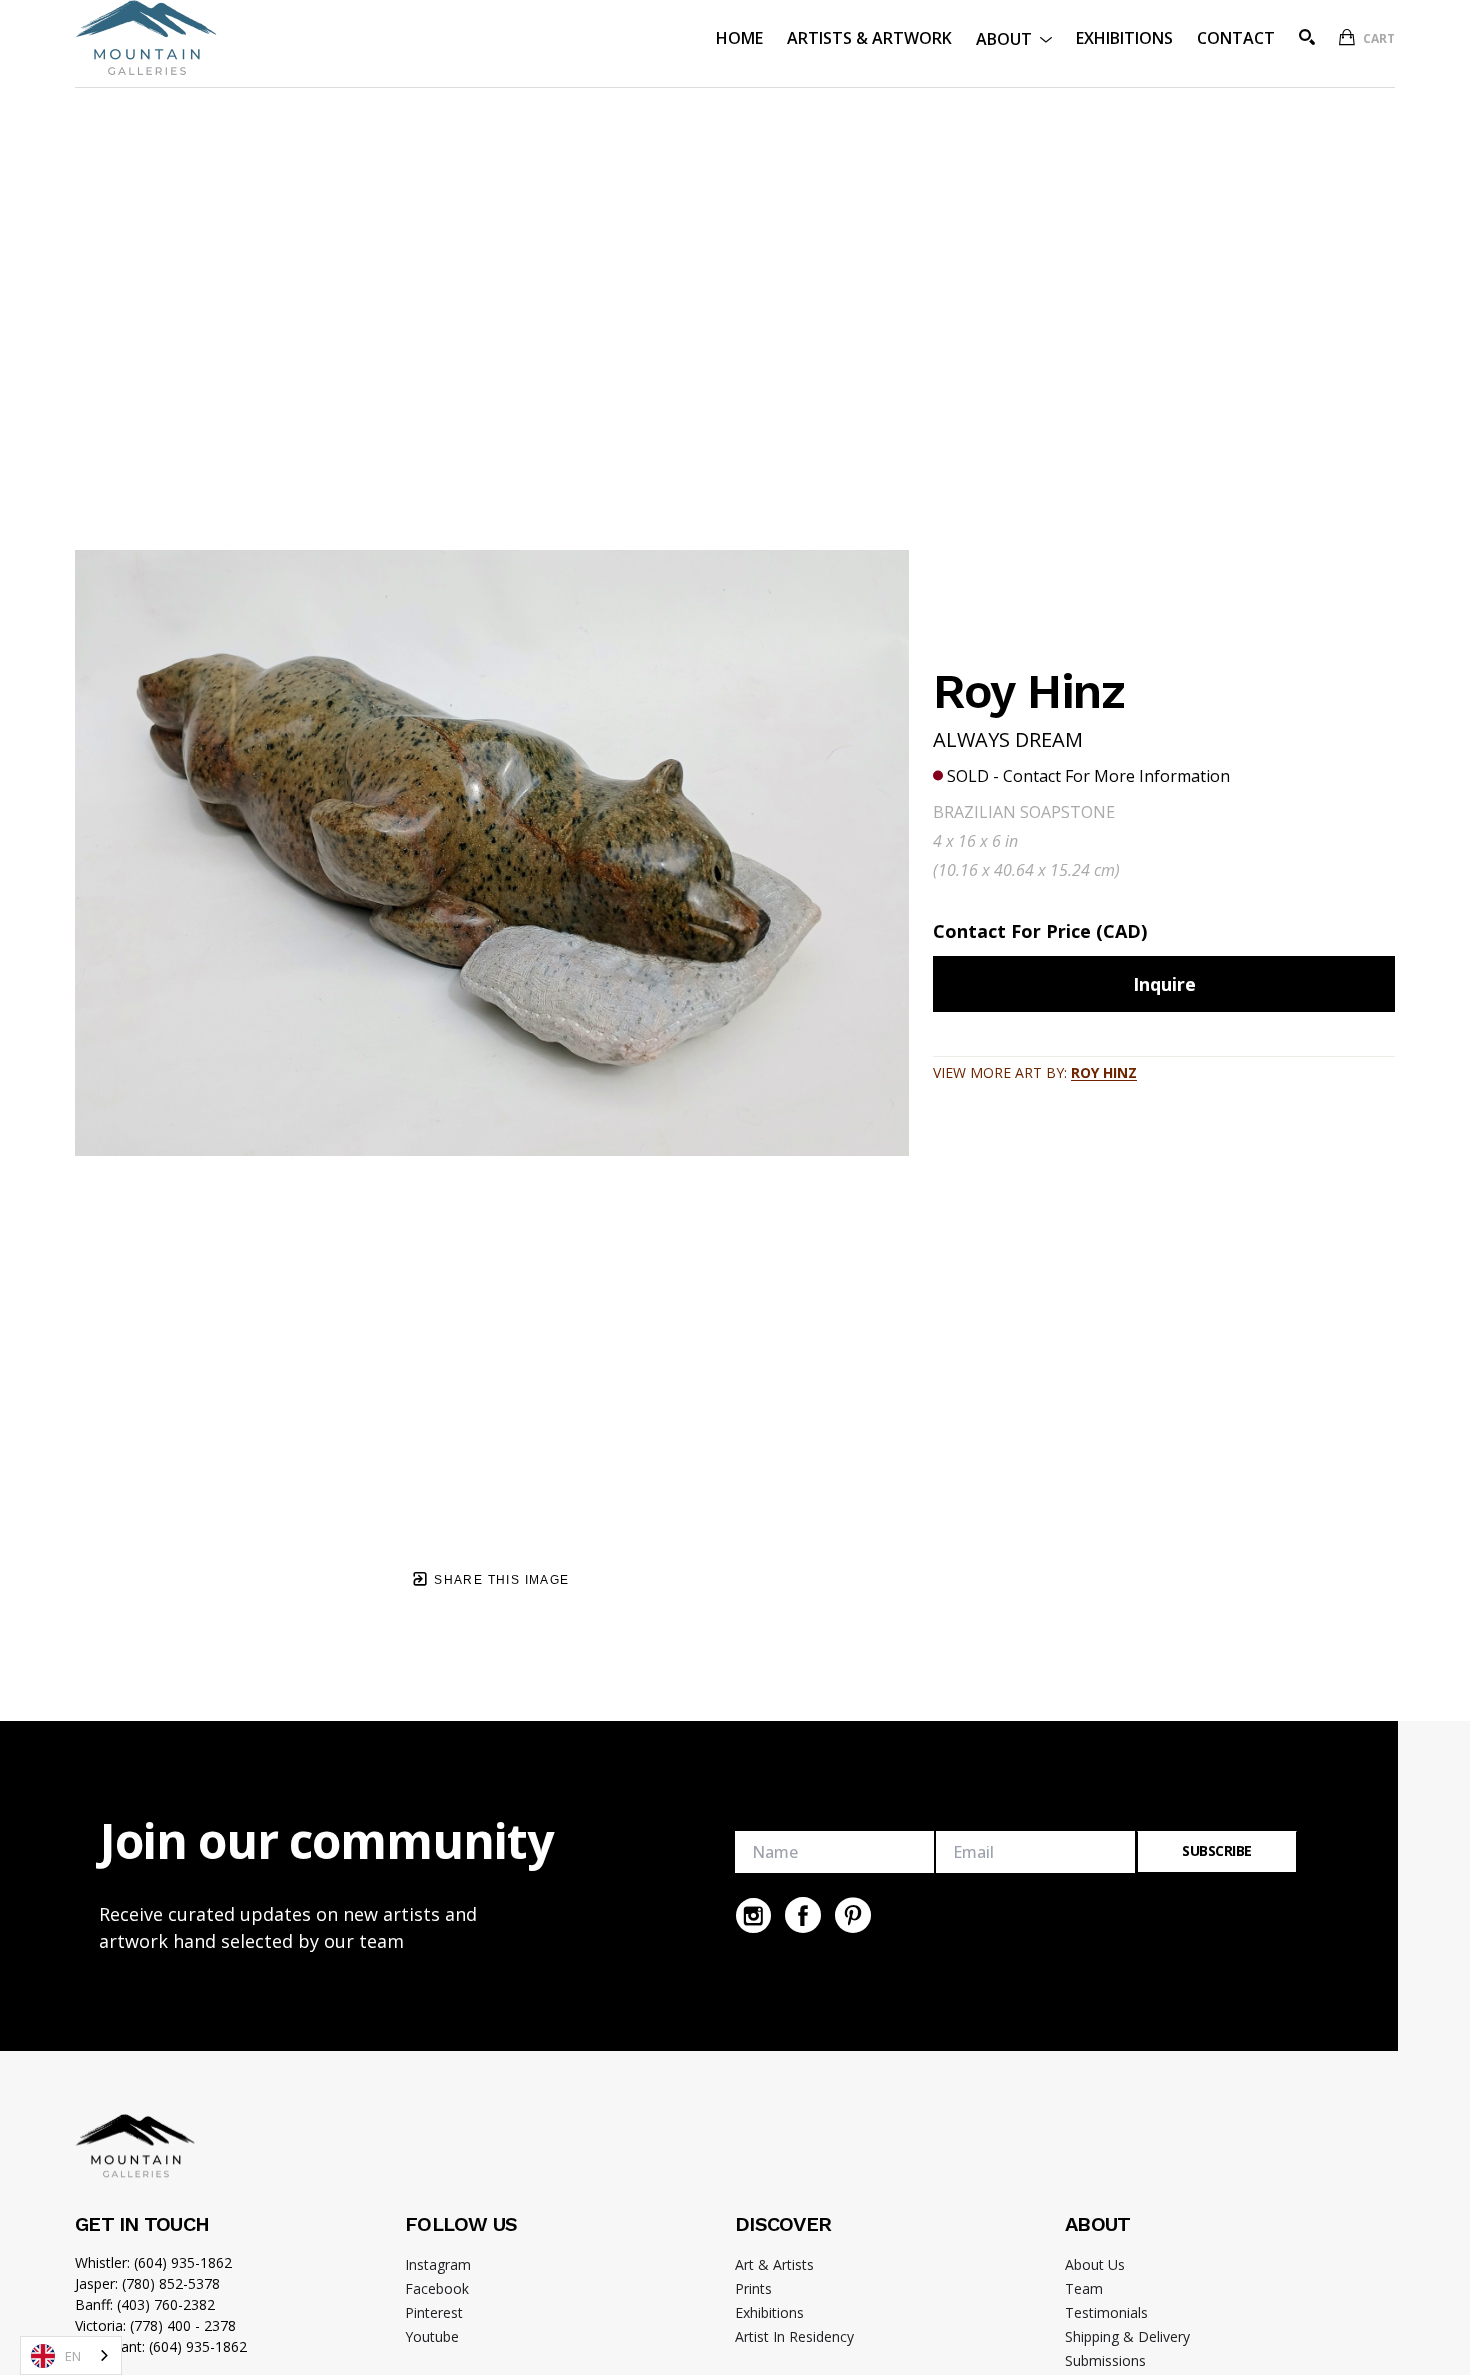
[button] (1014, 37)
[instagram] (753, 1915)
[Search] (1307, 37)
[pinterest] (853, 1915)
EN (73, 2356)
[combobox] (71, 2355)
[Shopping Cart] (1347, 37)
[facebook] (803, 1915)
